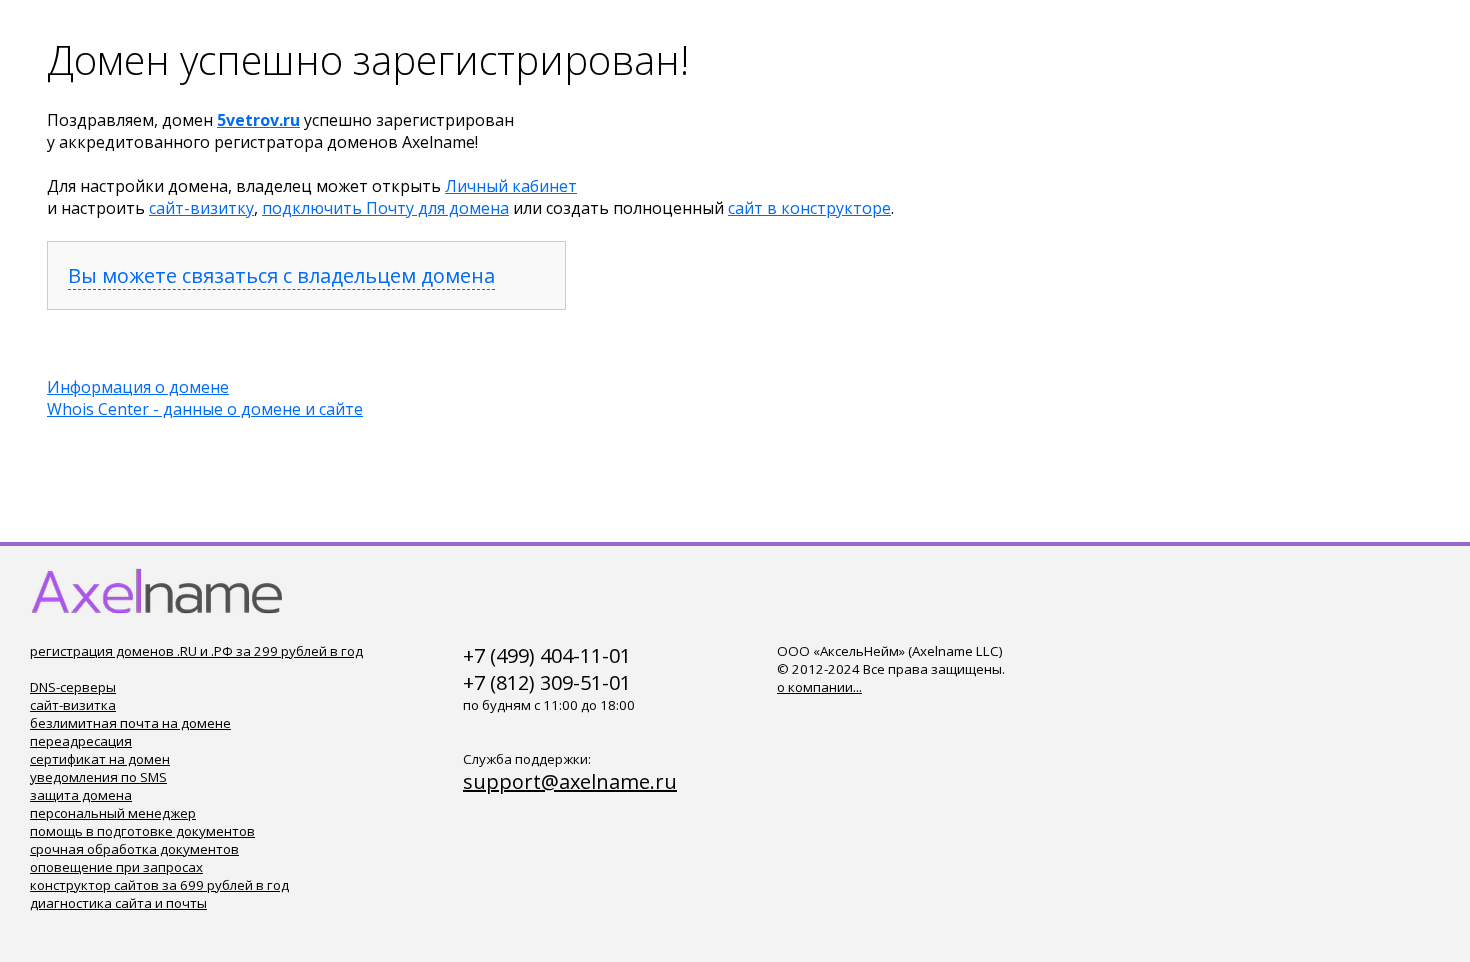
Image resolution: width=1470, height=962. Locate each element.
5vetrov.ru (258, 120)
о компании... (819, 687)
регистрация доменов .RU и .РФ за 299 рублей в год (196, 651)
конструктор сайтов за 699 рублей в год (159, 885)
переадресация (81, 741)
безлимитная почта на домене (130, 723)
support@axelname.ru (570, 781)
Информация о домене (138, 387)
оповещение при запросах (116, 867)
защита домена (81, 795)
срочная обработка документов (134, 849)
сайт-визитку (201, 208)
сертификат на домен (100, 759)
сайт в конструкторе (809, 208)
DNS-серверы (73, 687)
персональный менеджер (113, 813)
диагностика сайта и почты (118, 903)
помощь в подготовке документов (142, 831)
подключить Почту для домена (385, 208)
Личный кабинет (511, 186)
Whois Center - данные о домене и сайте (205, 409)
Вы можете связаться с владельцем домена (281, 275)
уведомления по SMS (98, 777)
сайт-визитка (73, 705)
